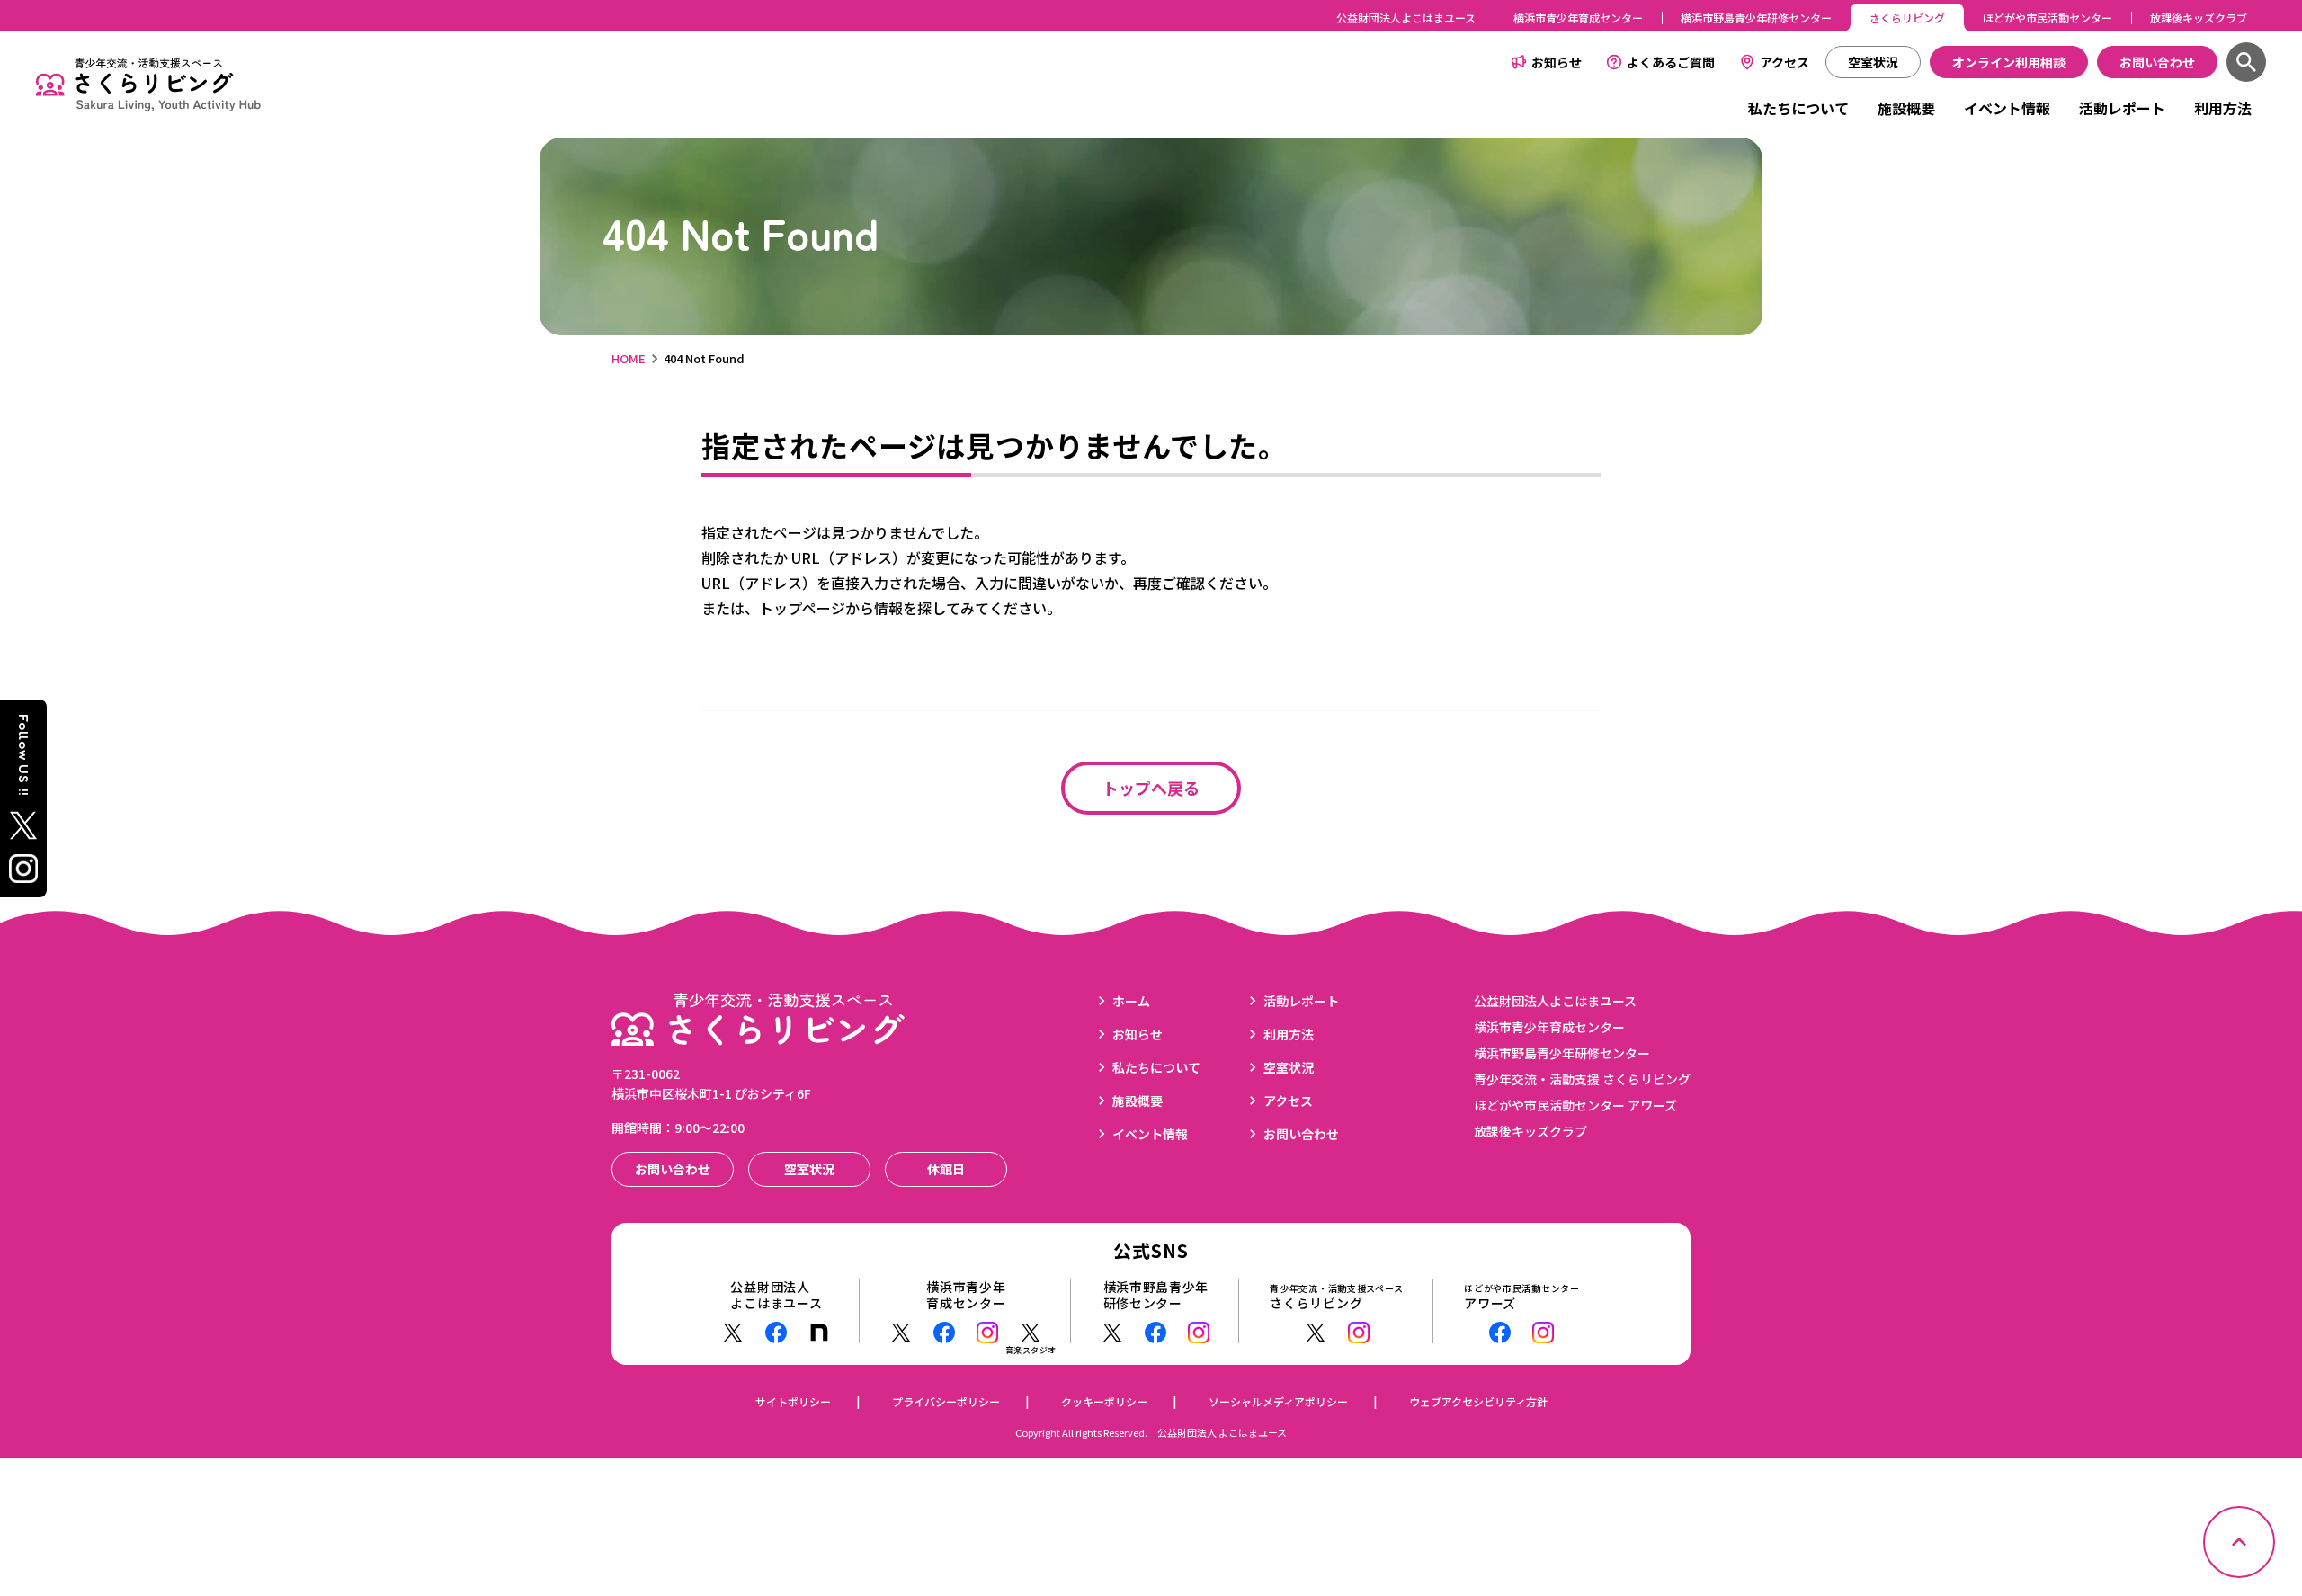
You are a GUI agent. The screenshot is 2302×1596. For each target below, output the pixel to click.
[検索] (2246, 62)
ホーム (1131, 1001)
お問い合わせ (1301, 1134)
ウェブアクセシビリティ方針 (1478, 1401)
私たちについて (1798, 108)
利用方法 (2223, 108)
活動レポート (2122, 108)
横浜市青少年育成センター (1578, 18)
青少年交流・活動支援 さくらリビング (1582, 1079)
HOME (629, 358)
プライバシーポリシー (946, 1401)
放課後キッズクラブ (2199, 18)
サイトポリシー (793, 1401)
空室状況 (1289, 1067)
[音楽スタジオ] (1031, 1333)
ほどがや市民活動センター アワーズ (1575, 1105)
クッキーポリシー (1104, 1401)
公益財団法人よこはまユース (1406, 18)
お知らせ (1557, 62)
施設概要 (1906, 108)
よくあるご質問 (1671, 62)
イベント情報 (2007, 108)
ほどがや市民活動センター (2048, 18)
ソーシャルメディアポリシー (1278, 1401)
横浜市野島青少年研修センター (1756, 18)
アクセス (1784, 62)
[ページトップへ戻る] (2239, 1542)
